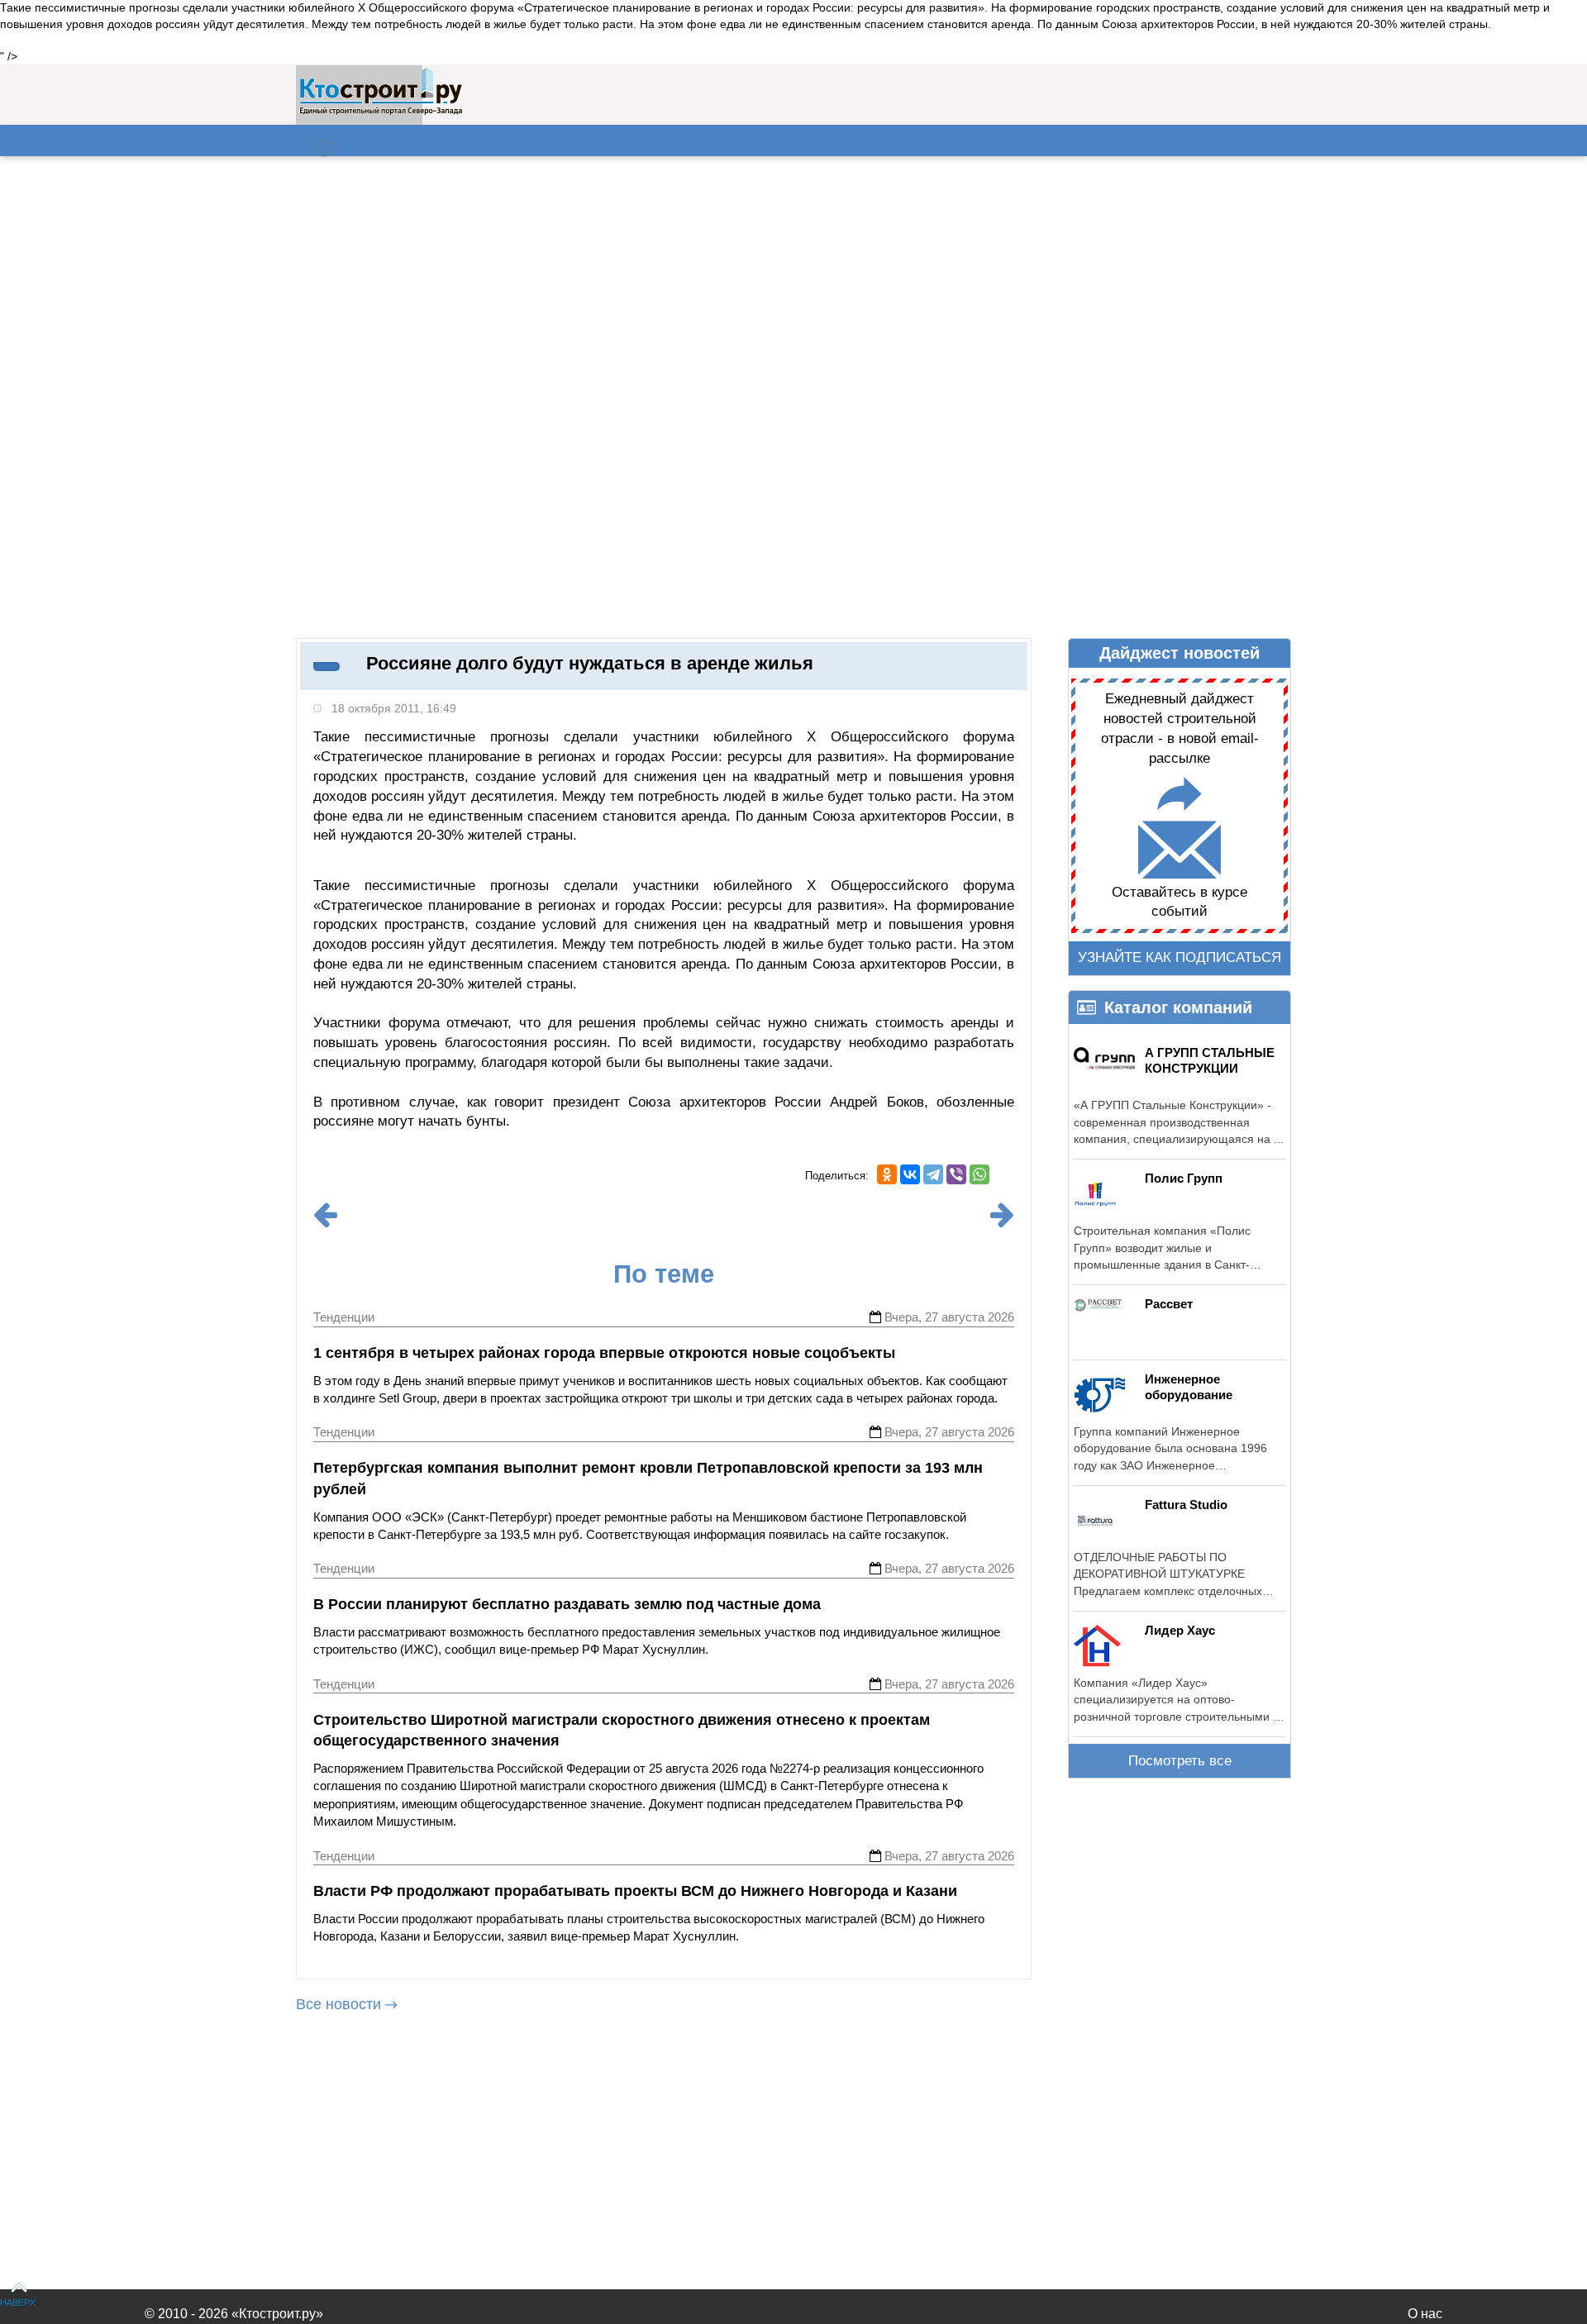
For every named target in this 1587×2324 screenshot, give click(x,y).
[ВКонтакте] (910, 1174)
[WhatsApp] (979, 1174)
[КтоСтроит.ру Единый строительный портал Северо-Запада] (381, 112)
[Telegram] (933, 1174)
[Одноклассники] (887, 1174)
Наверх (18, 2303)
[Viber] (956, 1174)
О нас (1425, 2314)
